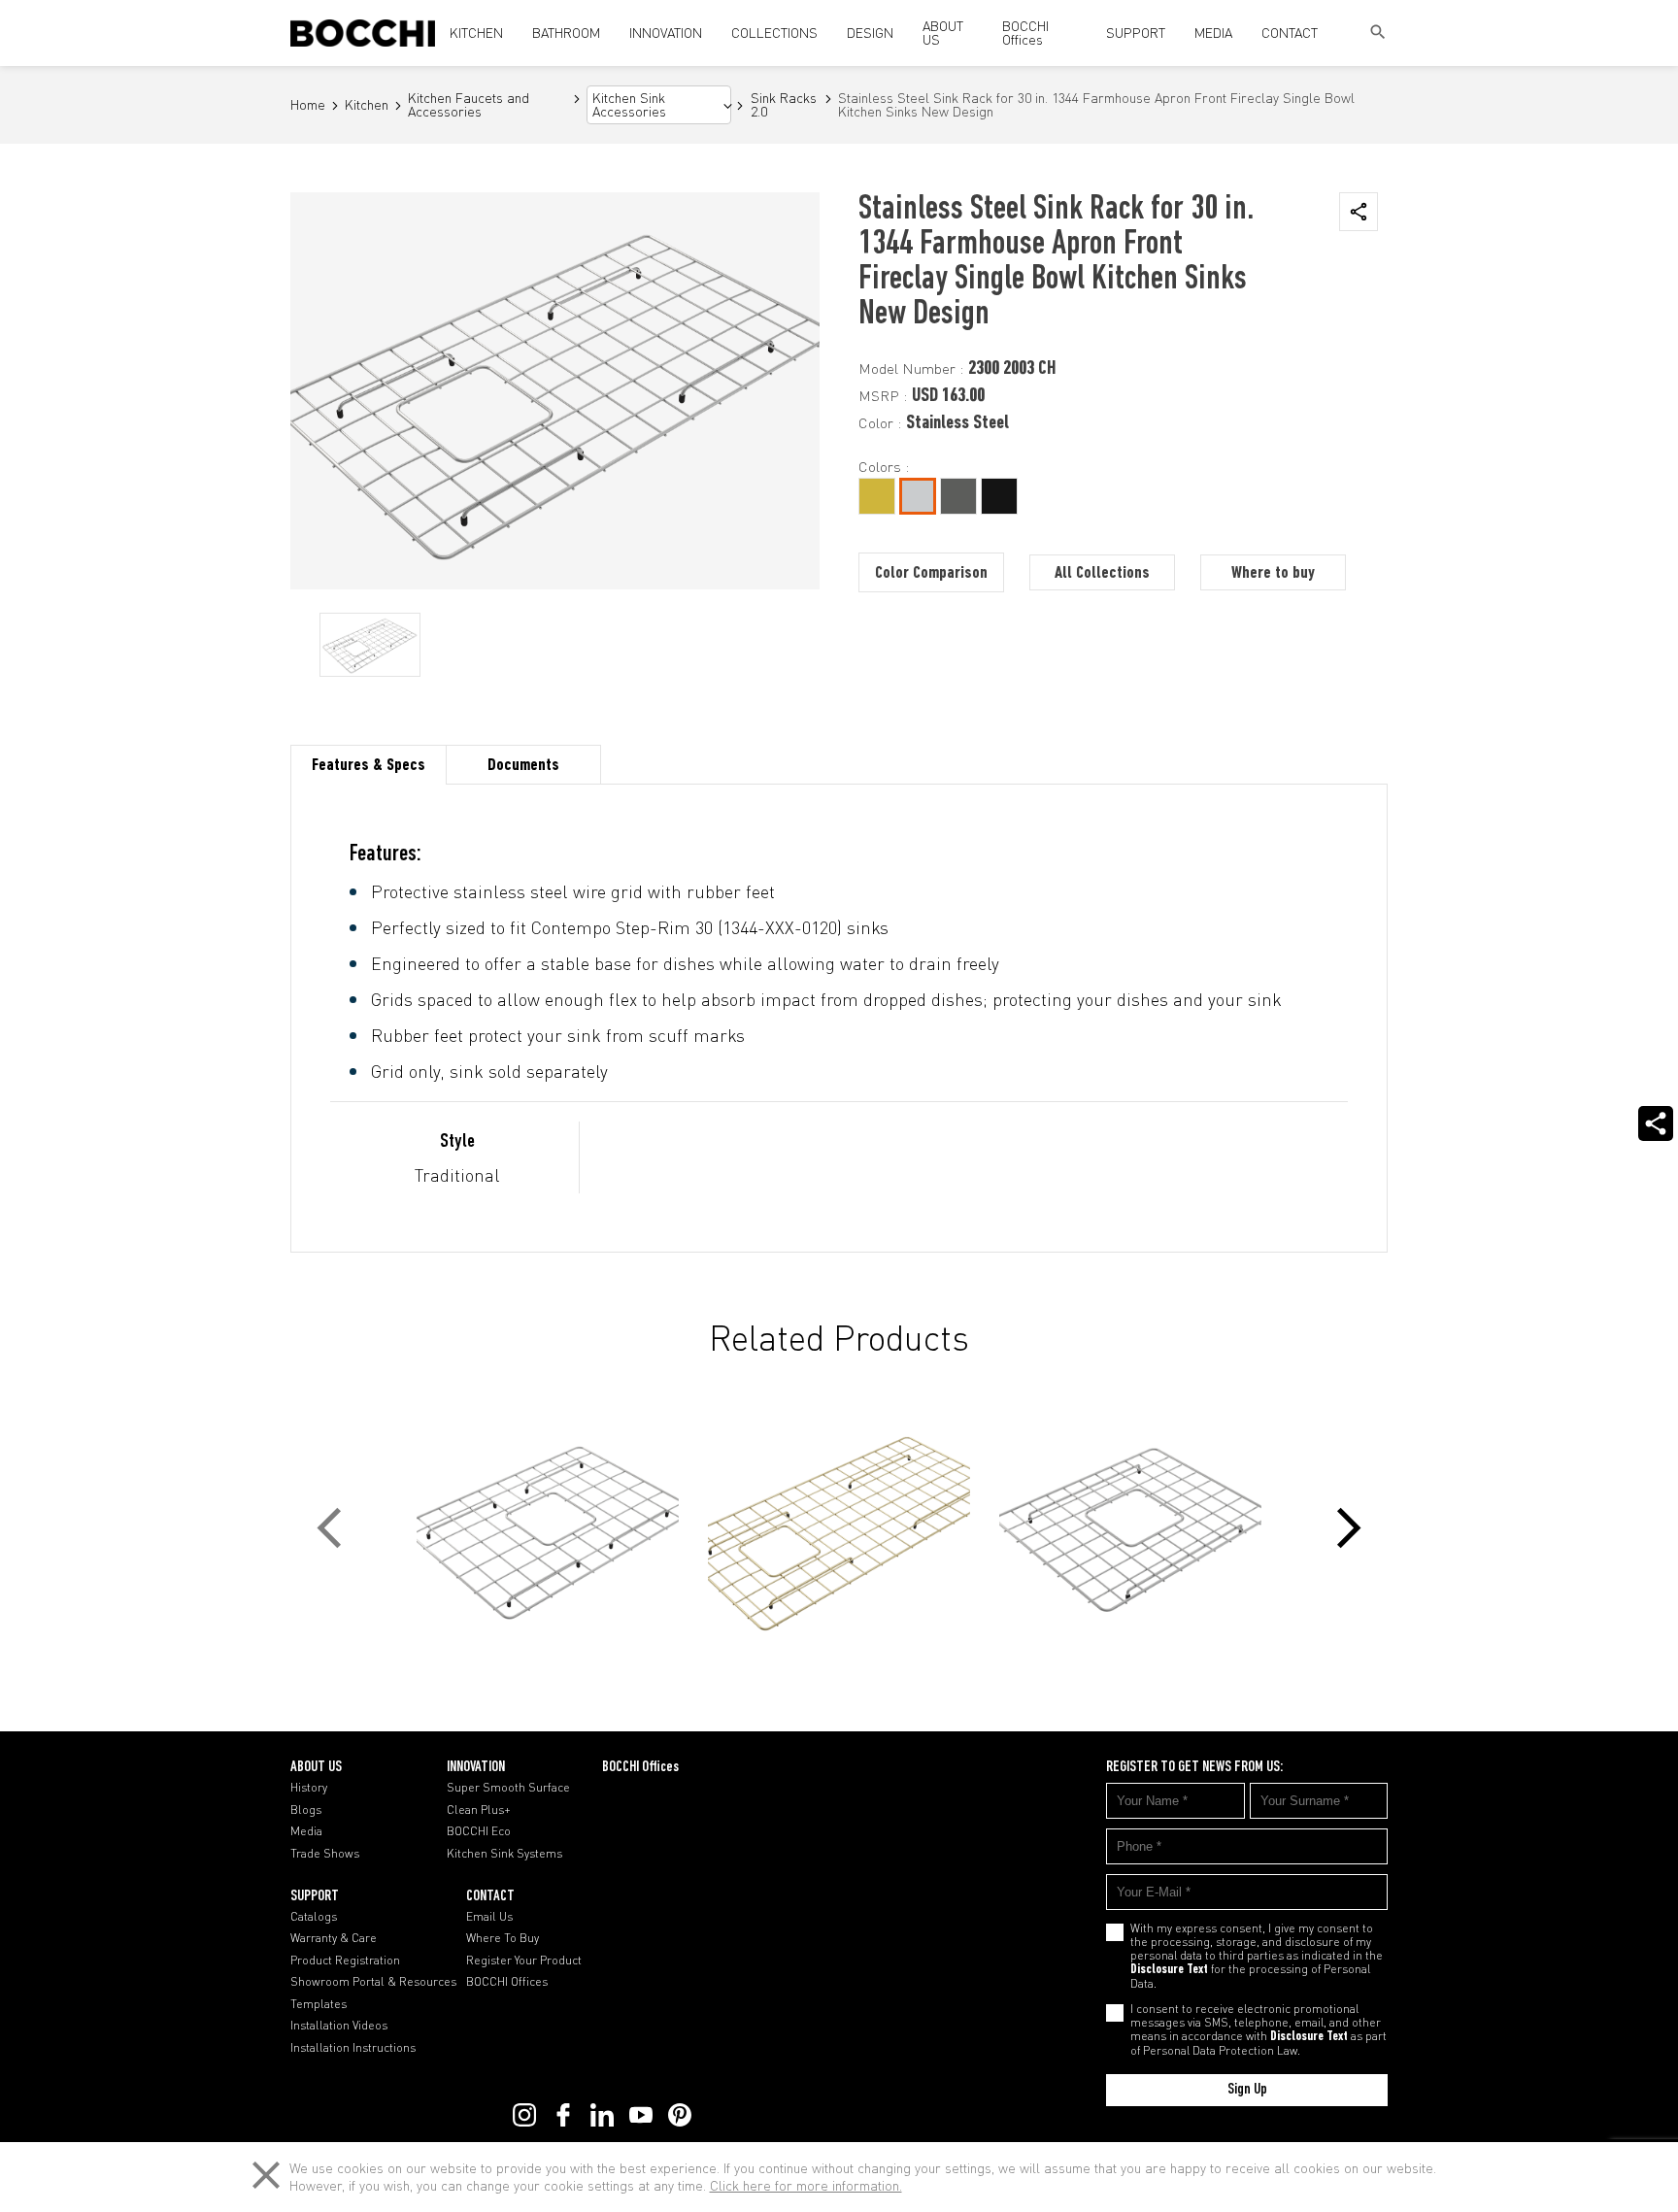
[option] (370, 645)
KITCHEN (476, 33)
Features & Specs (369, 766)
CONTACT (1290, 33)
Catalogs (314, 1917)
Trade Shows (325, 1854)
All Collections (1102, 574)
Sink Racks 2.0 (784, 105)
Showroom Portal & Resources (373, 1982)
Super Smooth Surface (508, 1788)
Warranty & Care (334, 1938)
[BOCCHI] (363, 33)
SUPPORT (1136, 33)
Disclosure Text (1169, 1970)
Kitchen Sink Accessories (629, 105)
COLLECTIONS (774, 33)
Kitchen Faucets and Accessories (469, 105)
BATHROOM (566, 33)
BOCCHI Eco (479, 1831)
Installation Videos (339, 2026)
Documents (523, 766)
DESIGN (870, 33)
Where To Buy (503, 1938)
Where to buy (1273, 574)
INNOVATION (666, 33)
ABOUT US (943, 33)
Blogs (306, 1810)
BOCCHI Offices (1025, 33)
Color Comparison (931, 574)
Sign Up (1247, 2090)
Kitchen (367, 105)
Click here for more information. (806, 2185)
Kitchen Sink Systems (504, 1854)
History (309, 1788)
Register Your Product (524, 1961)
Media (306, 1831)
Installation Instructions (353, 2048)
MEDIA (1213, 33)
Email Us (489, 1917)
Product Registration (345, 1961)
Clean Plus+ (479, 1810)
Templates (319, 2004)
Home (308, 105)
